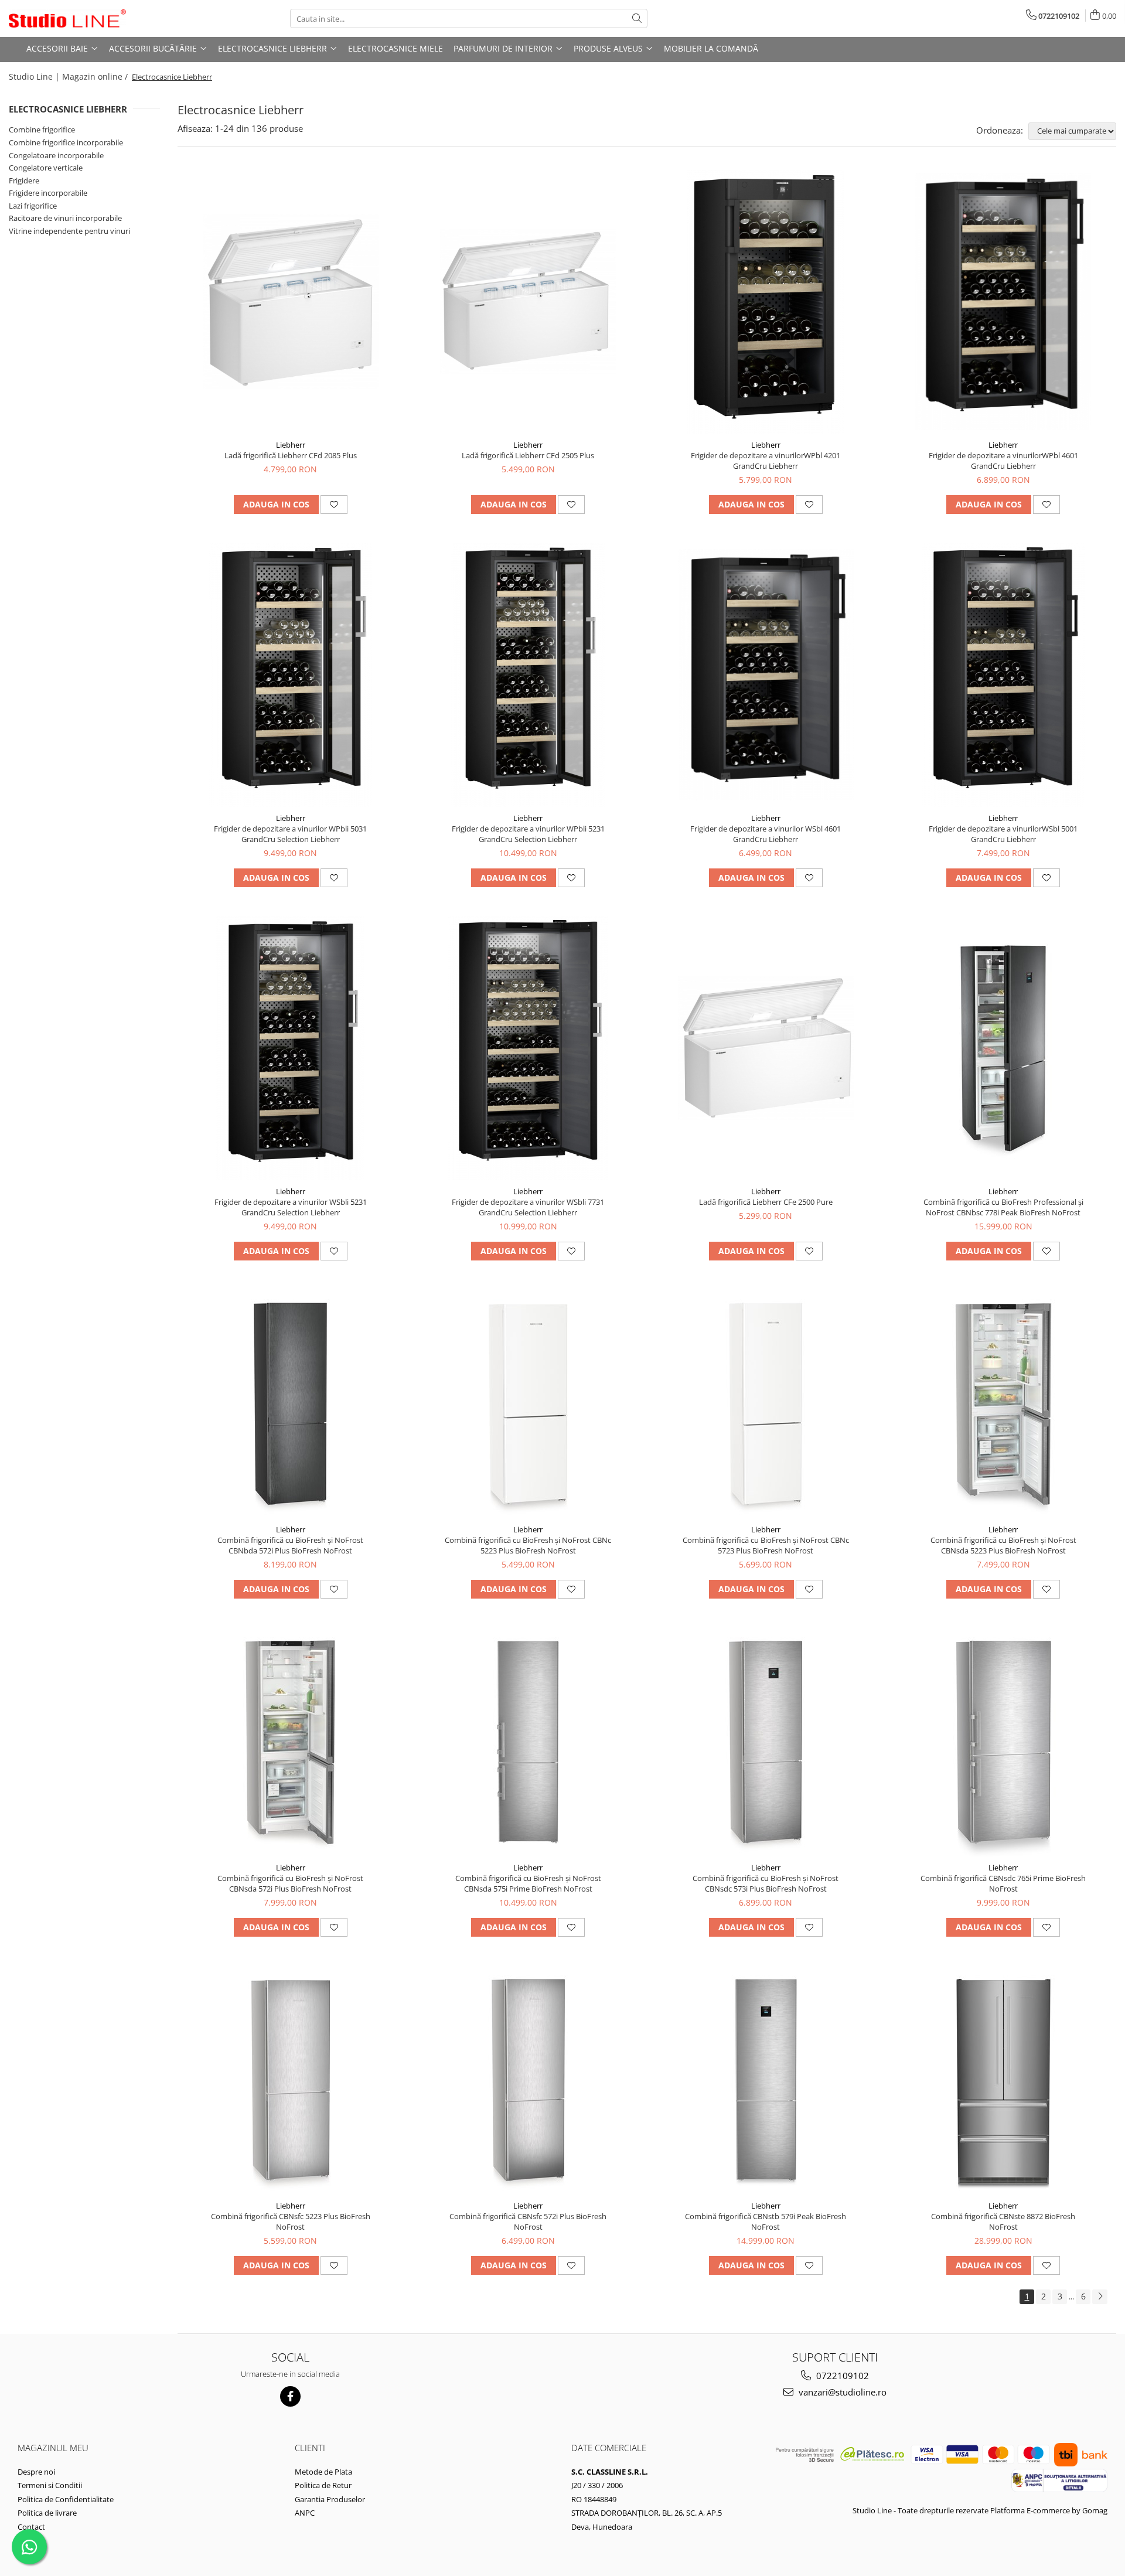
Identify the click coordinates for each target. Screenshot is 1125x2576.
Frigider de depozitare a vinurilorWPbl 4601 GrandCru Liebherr (1003, 461)
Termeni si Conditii (50, 2485)
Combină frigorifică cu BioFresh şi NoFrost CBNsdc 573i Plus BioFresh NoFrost (766, 1883)
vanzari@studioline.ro (841, 2392)
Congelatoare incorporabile (56, 155)
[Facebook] (290, 2396)
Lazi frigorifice (33, 206)
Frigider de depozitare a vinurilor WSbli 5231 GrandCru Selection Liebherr (291, 1207)
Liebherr (291, 445)
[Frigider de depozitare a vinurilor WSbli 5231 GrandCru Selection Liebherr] (291, 1048)
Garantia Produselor (330, 2499)
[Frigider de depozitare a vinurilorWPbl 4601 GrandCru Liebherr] (1003, 302)
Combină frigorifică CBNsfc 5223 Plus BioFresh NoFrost (291, 2221)
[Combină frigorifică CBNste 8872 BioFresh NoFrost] (1003, 2080)
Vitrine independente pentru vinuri (69, 231)
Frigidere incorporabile (48, 193)
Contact (31, 2527)
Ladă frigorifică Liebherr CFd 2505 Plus (528, 455)
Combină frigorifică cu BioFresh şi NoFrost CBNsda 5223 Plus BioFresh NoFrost (1003, 1545)
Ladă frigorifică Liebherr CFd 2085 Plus (291, 455)
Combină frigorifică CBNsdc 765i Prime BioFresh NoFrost (1003, 1883)
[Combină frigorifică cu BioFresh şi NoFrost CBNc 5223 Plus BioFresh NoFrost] (528, 1404)
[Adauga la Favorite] (334, 505)
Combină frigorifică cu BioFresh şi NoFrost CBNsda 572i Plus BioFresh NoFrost (290, 1883)
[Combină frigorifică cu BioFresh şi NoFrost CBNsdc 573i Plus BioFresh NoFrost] (766, 1742)
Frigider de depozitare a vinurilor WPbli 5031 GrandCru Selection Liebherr (290, 834)
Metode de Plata (323, 2472)
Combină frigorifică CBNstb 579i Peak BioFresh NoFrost (766, 2221)
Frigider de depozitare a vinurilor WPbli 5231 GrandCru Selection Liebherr (528, 834)
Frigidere (24, 180)
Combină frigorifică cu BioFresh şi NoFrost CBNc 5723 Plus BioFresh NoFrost (766, 1545)
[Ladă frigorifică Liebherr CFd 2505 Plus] (528, 301)
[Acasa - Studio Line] (67, 19)
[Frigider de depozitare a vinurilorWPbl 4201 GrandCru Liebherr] (766, 302)
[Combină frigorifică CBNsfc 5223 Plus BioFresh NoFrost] (291, 2080)
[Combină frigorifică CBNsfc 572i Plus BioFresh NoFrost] (528, 2080)
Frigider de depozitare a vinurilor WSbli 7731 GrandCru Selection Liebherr (528, 1207)
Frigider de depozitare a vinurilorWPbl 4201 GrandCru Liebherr (766, 461)
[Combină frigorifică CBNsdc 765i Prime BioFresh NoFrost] (1003, 1742)
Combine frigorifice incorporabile (66, 142)
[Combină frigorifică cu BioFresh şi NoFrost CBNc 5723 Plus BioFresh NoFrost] (766, 1404)
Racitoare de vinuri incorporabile (65, 218)
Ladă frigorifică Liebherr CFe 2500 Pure (766, 1202)
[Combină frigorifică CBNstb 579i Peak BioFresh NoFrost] (766, 2080)
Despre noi (36, 2472)
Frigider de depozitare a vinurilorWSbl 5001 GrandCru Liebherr (1003, 834)
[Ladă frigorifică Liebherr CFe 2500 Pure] (766, 1048)
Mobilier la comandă (711, 48)
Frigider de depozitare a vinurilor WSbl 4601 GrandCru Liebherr (766, 834)
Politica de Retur (323, 2485)
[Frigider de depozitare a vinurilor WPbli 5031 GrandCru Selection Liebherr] (291, 675)
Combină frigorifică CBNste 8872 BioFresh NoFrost (1003, 2221)
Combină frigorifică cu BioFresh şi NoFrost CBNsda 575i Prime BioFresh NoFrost (528, 1883)
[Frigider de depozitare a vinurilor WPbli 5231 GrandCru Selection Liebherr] (528, 675)
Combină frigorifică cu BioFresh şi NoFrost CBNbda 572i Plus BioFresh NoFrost (290, 1545)
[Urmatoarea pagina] (1100, 2297)
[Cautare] (637, 18)
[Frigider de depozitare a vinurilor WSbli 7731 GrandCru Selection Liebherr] (528, 1048)
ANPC (305, 2513)
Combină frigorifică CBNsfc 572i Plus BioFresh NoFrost (528, 2221)
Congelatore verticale (46, 168)
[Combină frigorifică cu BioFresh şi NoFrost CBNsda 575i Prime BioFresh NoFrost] (528, 1742)
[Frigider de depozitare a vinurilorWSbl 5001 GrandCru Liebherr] (1003, 675)
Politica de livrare (47, 2513)
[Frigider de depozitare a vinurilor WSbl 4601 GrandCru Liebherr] (766, 675)
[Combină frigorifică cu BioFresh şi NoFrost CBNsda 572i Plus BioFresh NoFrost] (291, 1742)
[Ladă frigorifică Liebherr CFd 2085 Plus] (291, 301)
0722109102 (841, 2376)
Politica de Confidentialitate (66, 2499)
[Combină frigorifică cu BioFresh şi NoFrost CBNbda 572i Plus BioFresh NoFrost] (291, 1404)
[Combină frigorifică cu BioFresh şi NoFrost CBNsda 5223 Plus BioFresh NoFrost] (1003, 1404)
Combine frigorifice (42, 130)
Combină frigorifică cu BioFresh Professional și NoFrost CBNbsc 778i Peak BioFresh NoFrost (1003, 1207)
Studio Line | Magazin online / (69, 76)
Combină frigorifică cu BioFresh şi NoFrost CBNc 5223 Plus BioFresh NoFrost (528, 1545)
